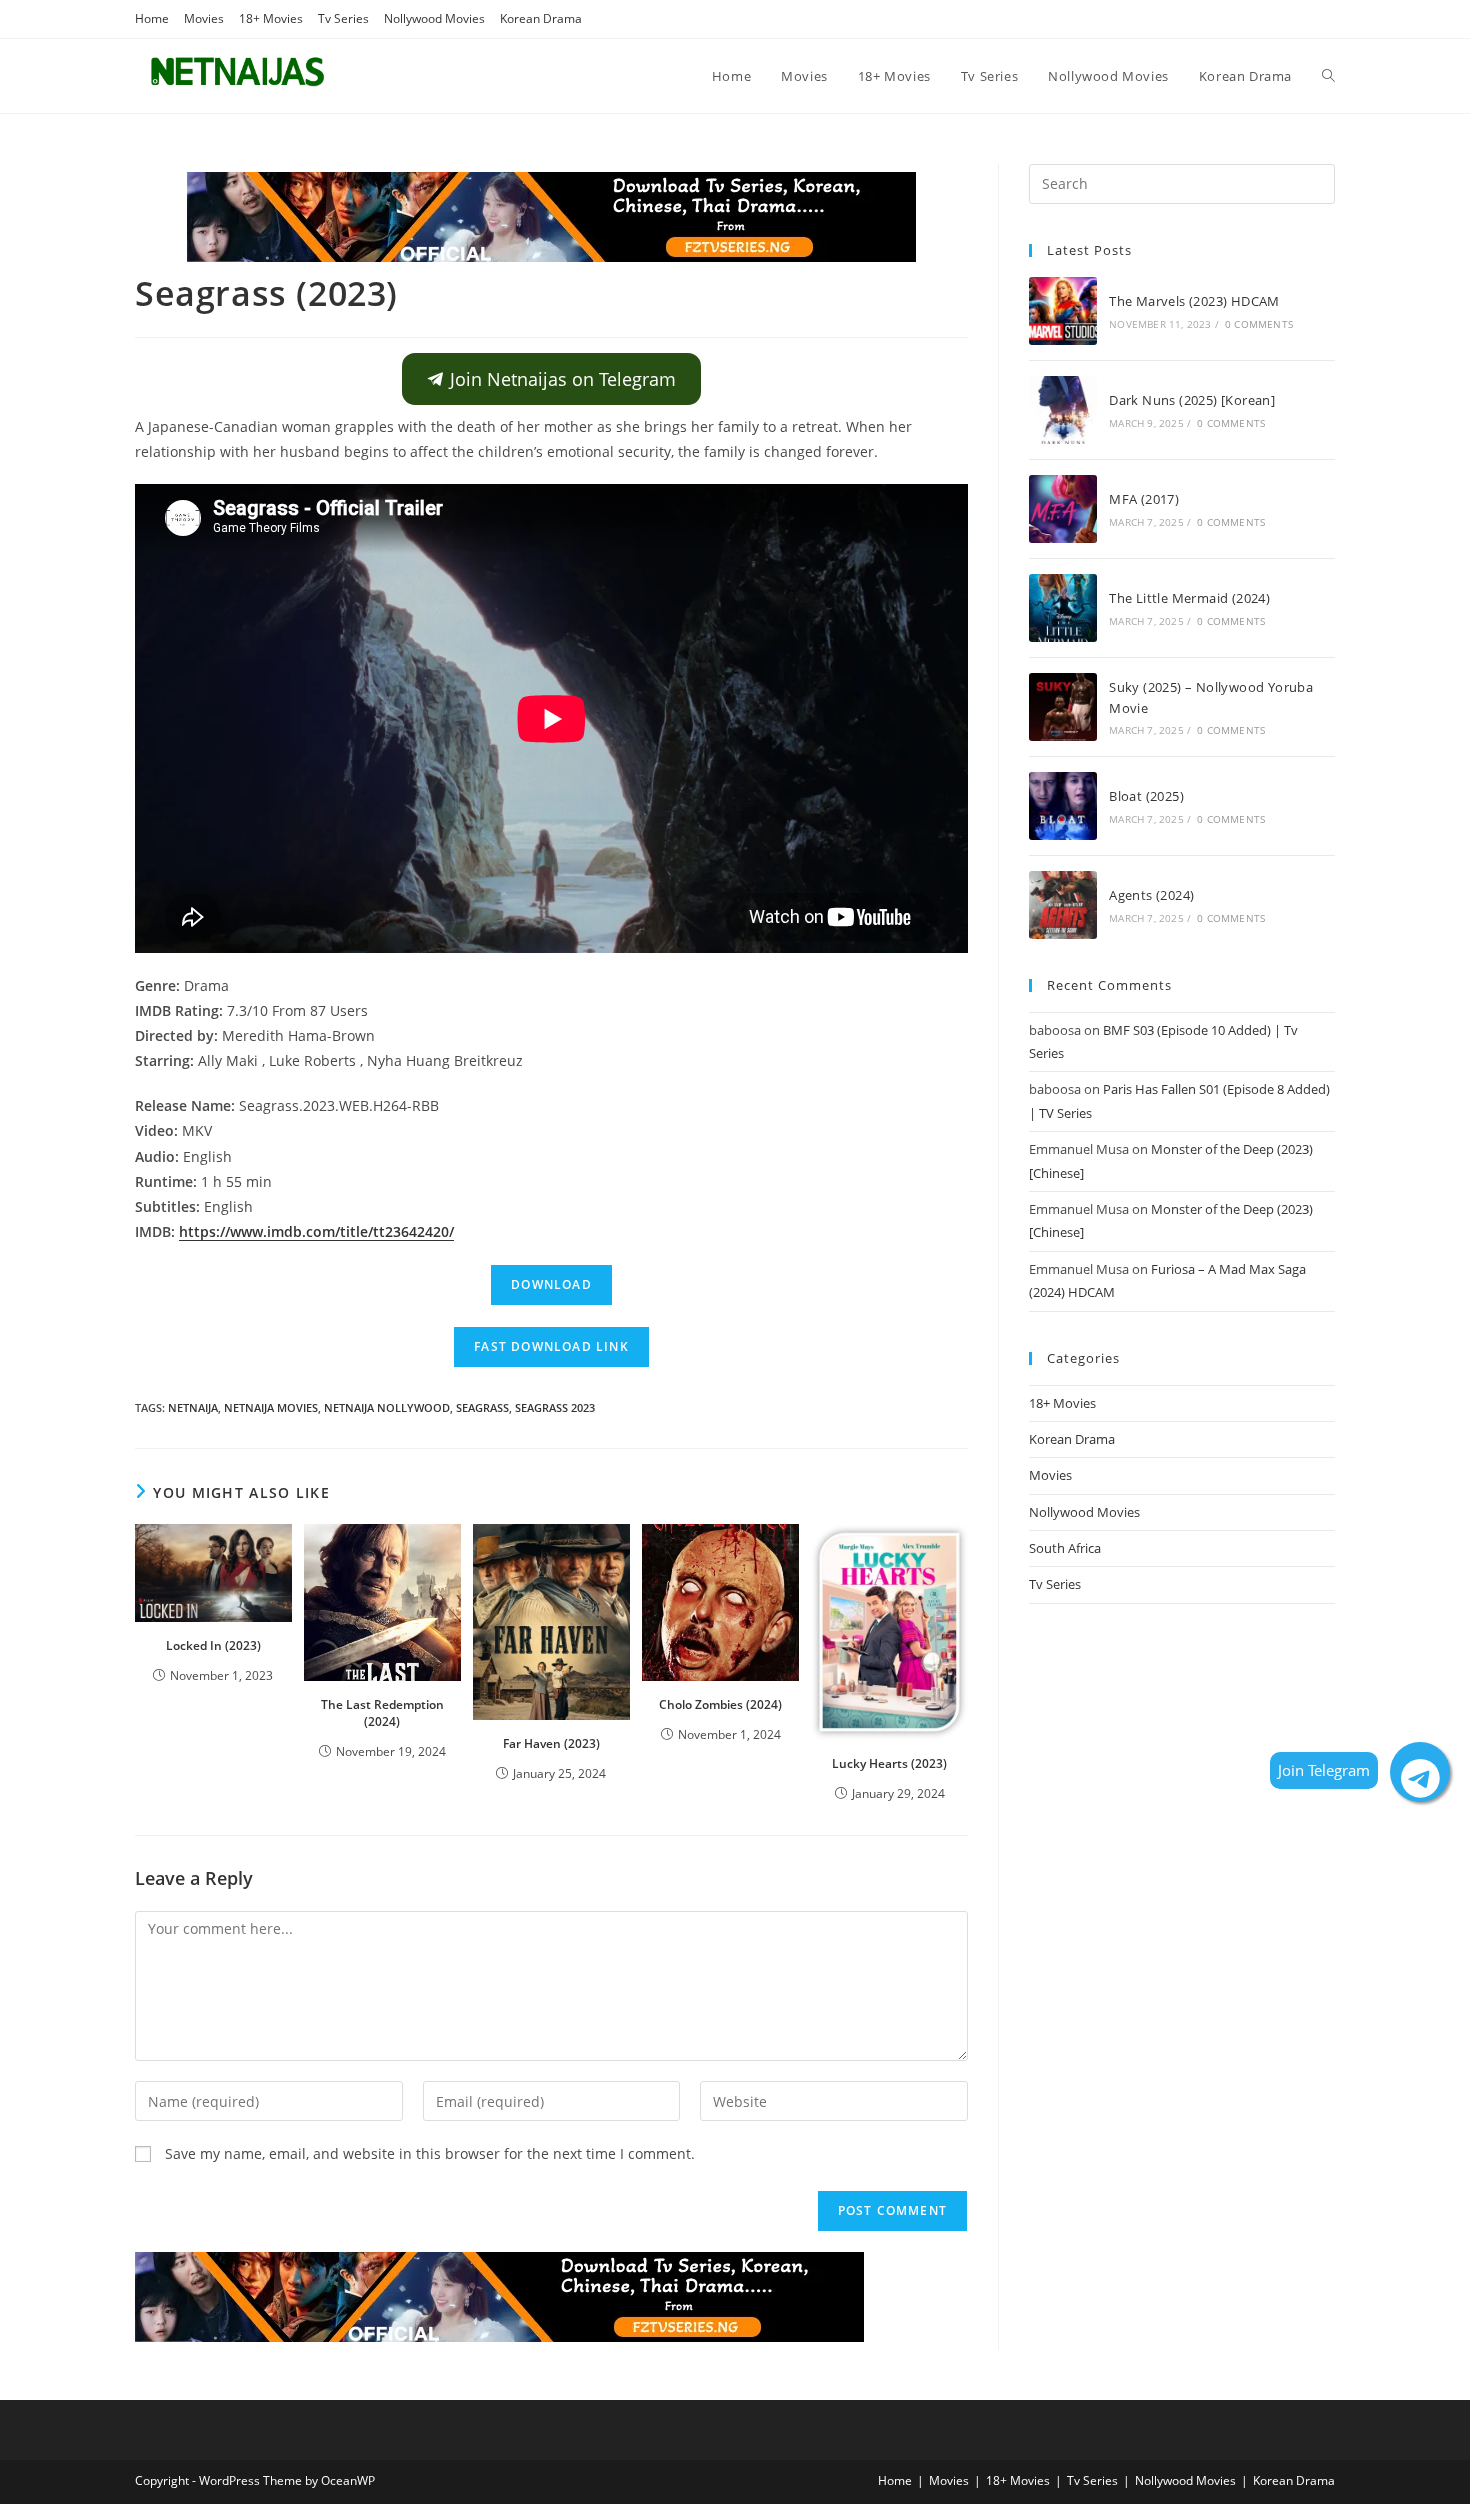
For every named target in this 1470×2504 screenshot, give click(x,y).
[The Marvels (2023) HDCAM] (1063, 311)
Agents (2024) (1151, 895)
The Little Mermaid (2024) (1189, 598)
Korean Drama (541, 18)
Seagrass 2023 (555, 1407)
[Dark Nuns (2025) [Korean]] (1063, 410)
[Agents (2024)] (1063, 905)
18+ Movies (271, 18)
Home (152, 18)
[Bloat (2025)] (1063, 806)
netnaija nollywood (387, 1407)
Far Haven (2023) (551, 1743)
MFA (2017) (1144, 499)
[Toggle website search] (1328, 76)
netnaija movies (271, 1407)
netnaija (193, 1407)
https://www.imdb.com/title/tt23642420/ (316, 1231)
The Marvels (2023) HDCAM (1194, 301)
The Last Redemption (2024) (382, 1713)
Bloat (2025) (1146, 796)
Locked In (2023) (213, 1645)
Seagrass (482, 1407)
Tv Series (343, 18)
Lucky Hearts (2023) (889, 1763)
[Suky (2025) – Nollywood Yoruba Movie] (1063, 707)
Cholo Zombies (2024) (720, 1704)
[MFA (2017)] (1063, 509)
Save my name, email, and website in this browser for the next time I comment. (430, 2153)
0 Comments (1259, 324)
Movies (204, 18)
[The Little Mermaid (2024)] (1063, 608)
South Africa (1065, 1548)
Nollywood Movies (434, 18)
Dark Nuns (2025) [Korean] (1192, 400)
